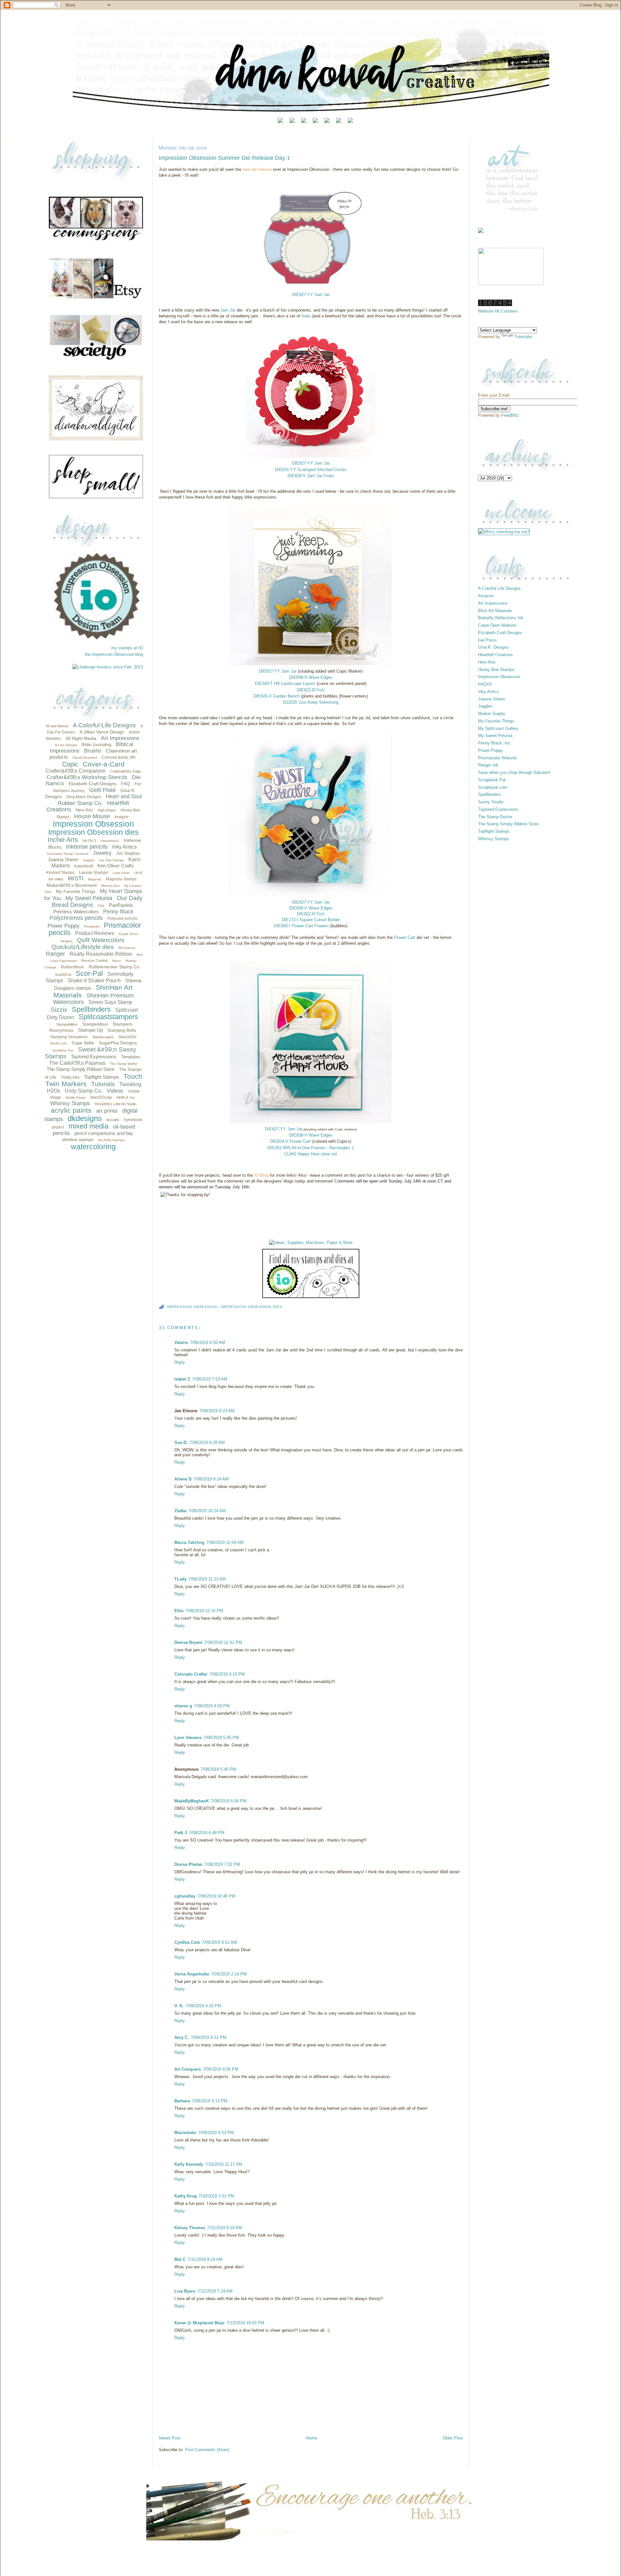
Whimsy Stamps (70, 1103)
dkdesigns (85, 1118)
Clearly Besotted (85, 758)
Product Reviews (95, 933)
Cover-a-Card (104, 764)
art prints (107, 1111)
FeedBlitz (510, 415)
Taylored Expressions (94, 1057)
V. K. (179, 2006)
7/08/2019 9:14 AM (211, 1479)
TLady (180, 1579)
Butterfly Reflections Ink (501, 618)
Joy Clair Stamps (111, 860)
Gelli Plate (103, 790)
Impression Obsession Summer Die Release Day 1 (224, 158)
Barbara (182, 2101)
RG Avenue (127, 948)
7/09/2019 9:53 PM (216, 2133)
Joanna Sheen (63, 859)
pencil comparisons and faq (103, 1133)
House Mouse (92, 816)
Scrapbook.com (493, 787)
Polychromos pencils (76, 918)
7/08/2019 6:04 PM (229, 1801)
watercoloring (93, 1147)
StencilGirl (127, 1037)
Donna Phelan (188, 1864)
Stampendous (95, 1024)
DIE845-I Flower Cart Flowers (301, 926)
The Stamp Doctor (495, 817)
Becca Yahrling (189, 1542)
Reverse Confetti (94, 961)
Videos (115, 1091)
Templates (131, 1057)
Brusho (93, 751)
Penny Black (118, 912)
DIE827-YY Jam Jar (311, 463)
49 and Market (57, 726)
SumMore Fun (63, 1050)
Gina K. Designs (493, 647)
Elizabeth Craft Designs (93, 784)
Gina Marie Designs (84, 797)
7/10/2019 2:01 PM (216, 2196)
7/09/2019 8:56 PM (221, 2069)
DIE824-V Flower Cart (290, 1141)
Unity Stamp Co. (83, 1091)
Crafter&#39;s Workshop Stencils (87, 777)
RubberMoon (72, 967)
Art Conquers (188, 2069)
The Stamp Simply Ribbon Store (81, 1069)
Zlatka (180, 1511)
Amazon (486, 596)
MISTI (76, 878)
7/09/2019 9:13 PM (210, 2101)
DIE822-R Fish (311, 690)
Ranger (55, 954)
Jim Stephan (128, 853)
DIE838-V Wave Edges (311, 677)
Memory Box (110, 886)
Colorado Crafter (191, 1674)
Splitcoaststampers (108, 1017)
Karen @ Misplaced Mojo (199, 2323)
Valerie (181, 1343)
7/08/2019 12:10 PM (204, 1611)
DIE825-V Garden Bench (277, 696)
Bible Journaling (96, 745)
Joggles (89, 860)
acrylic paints (71, 1110)
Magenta (95, 879)
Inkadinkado (110, 841)
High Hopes (107, 810)
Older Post (453, 2438)
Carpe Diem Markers (497, 625)
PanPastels (121, 905)
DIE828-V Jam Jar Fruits (311, 476)
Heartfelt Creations (496, 655)
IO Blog (261, 1175)
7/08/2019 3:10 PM (227, 1674)
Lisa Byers (185, 2291)
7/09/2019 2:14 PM (229, 1974)
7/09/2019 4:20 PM (203, 2006)
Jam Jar (228, 310)
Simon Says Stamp (110, 1002)
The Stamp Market (124, 1064)
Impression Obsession (93, 824)
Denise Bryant (188, 1642)
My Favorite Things (76, 891)
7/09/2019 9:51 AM (219, 1942)
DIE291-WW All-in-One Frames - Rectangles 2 (311, 1148)
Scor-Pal (89, 973)
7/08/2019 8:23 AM (217, 1411)
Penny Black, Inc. (495, 743)
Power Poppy (64, 926)
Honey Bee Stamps (496, 670)
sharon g (183, 1706)
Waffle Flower (76, 1098)
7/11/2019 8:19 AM (224, 2228)
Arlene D (183, 1479)
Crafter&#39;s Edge (125, 771)
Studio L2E (59, 1043)
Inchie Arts (63, 840)
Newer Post (170, 2438)
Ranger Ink (488, 765)
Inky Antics (125, 847)
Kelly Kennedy (189, 2164)
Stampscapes (103, 1037)
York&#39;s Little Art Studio (115, 1104)
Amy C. (182, 2037)
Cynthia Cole (187, 1942)
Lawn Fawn (121, 873)
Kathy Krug (185, 2196)
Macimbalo (185, 2133)
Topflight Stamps (102, 1077)
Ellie (179, 1611)
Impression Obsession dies (93, 832)
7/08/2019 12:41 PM (223, 1642)
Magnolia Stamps (121, 879)
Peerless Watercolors (76, 912)
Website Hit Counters (498, 311)
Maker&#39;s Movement (72, 885)
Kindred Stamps (60, 873)
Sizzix (59, 1010)
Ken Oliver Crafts (116, 866)
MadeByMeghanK (192, 1801)
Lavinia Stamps (93, 872)
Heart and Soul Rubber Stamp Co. (100, 800)
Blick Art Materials (495, 611)
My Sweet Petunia (89, 898)
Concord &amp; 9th (119, 757)
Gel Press (487, 640)
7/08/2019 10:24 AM (207, 1511)
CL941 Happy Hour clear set (311, 1154)
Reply (180, 1362)
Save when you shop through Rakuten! (514, 772)
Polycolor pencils (122, 919)
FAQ (125, 784)
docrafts (113, 1120)
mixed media (88, 1126)
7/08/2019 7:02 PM (222, 1864)
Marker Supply (492, 714)
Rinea (117, 961)
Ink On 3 (89, 841)
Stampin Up (90, 1030)
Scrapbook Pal (492, 780)
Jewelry (102, 853)
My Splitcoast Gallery (498, 728)
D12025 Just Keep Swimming (311, 702)
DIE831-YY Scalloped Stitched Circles (311, 470)
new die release (257, 169)
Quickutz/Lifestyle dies (83, 947)
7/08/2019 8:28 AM (207, 1442)
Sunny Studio (491, 802)
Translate (523, 337)
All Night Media (81, 738)
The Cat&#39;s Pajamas (77, 1063)
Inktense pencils (87, 847)
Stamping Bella (122, 1030)
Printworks (92, 926)
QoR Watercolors (101, 940)
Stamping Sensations (69, 1037)
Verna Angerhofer (192, 1974)
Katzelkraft (84, 866)
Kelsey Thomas (190, 2228)
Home (311, 2438)
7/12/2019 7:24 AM (215, 2291)
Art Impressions (120, 738)
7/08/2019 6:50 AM (207, 1343)
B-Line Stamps (66, 745)
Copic (70, 764)
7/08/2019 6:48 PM (207, 1833)
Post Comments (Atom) (207, 2450)
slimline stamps (78, 1139)
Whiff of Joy (126, 1097)
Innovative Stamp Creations (68, 854)
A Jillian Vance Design (102, 732)
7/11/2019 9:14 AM (205, 2259)
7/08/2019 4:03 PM (212, 1706)
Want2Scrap (101, 1097)
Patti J (181, 1833)
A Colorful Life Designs (104, 725)
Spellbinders (91, 1009)
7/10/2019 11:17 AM (224, 2164)
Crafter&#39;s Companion (76, 771)
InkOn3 (485, 684)
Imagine (122, 817)
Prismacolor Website (497, 758)
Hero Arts (84, 810)
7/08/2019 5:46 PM (218, 1769)
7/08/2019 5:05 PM (221, 1738)
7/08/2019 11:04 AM (225, 1542)
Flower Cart (405, 937)
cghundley (185, 1896)
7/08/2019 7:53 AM (210, 1379)
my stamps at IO (127, 648)
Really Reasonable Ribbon (101, 954)
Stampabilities (67, 1024)
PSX (101, 906)
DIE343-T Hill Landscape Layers (285, 683)
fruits (306, 316)
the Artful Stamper (111, 1140)
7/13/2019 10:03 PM (245, 2323)
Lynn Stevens (188, 1738)
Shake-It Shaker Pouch (94, 980)
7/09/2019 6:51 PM (209, 2037)
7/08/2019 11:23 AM (207, 1579)
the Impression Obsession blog (114, 654)
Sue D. (181, 1442)
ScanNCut (63, 974)
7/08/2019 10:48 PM (216, 1896)
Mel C (180, 2259)
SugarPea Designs (118, 1043)
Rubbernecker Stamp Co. (115, 967)
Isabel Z (182, 1379)
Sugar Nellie (83, 1043)
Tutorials (103, 1084)
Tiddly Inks (70, 1077)
